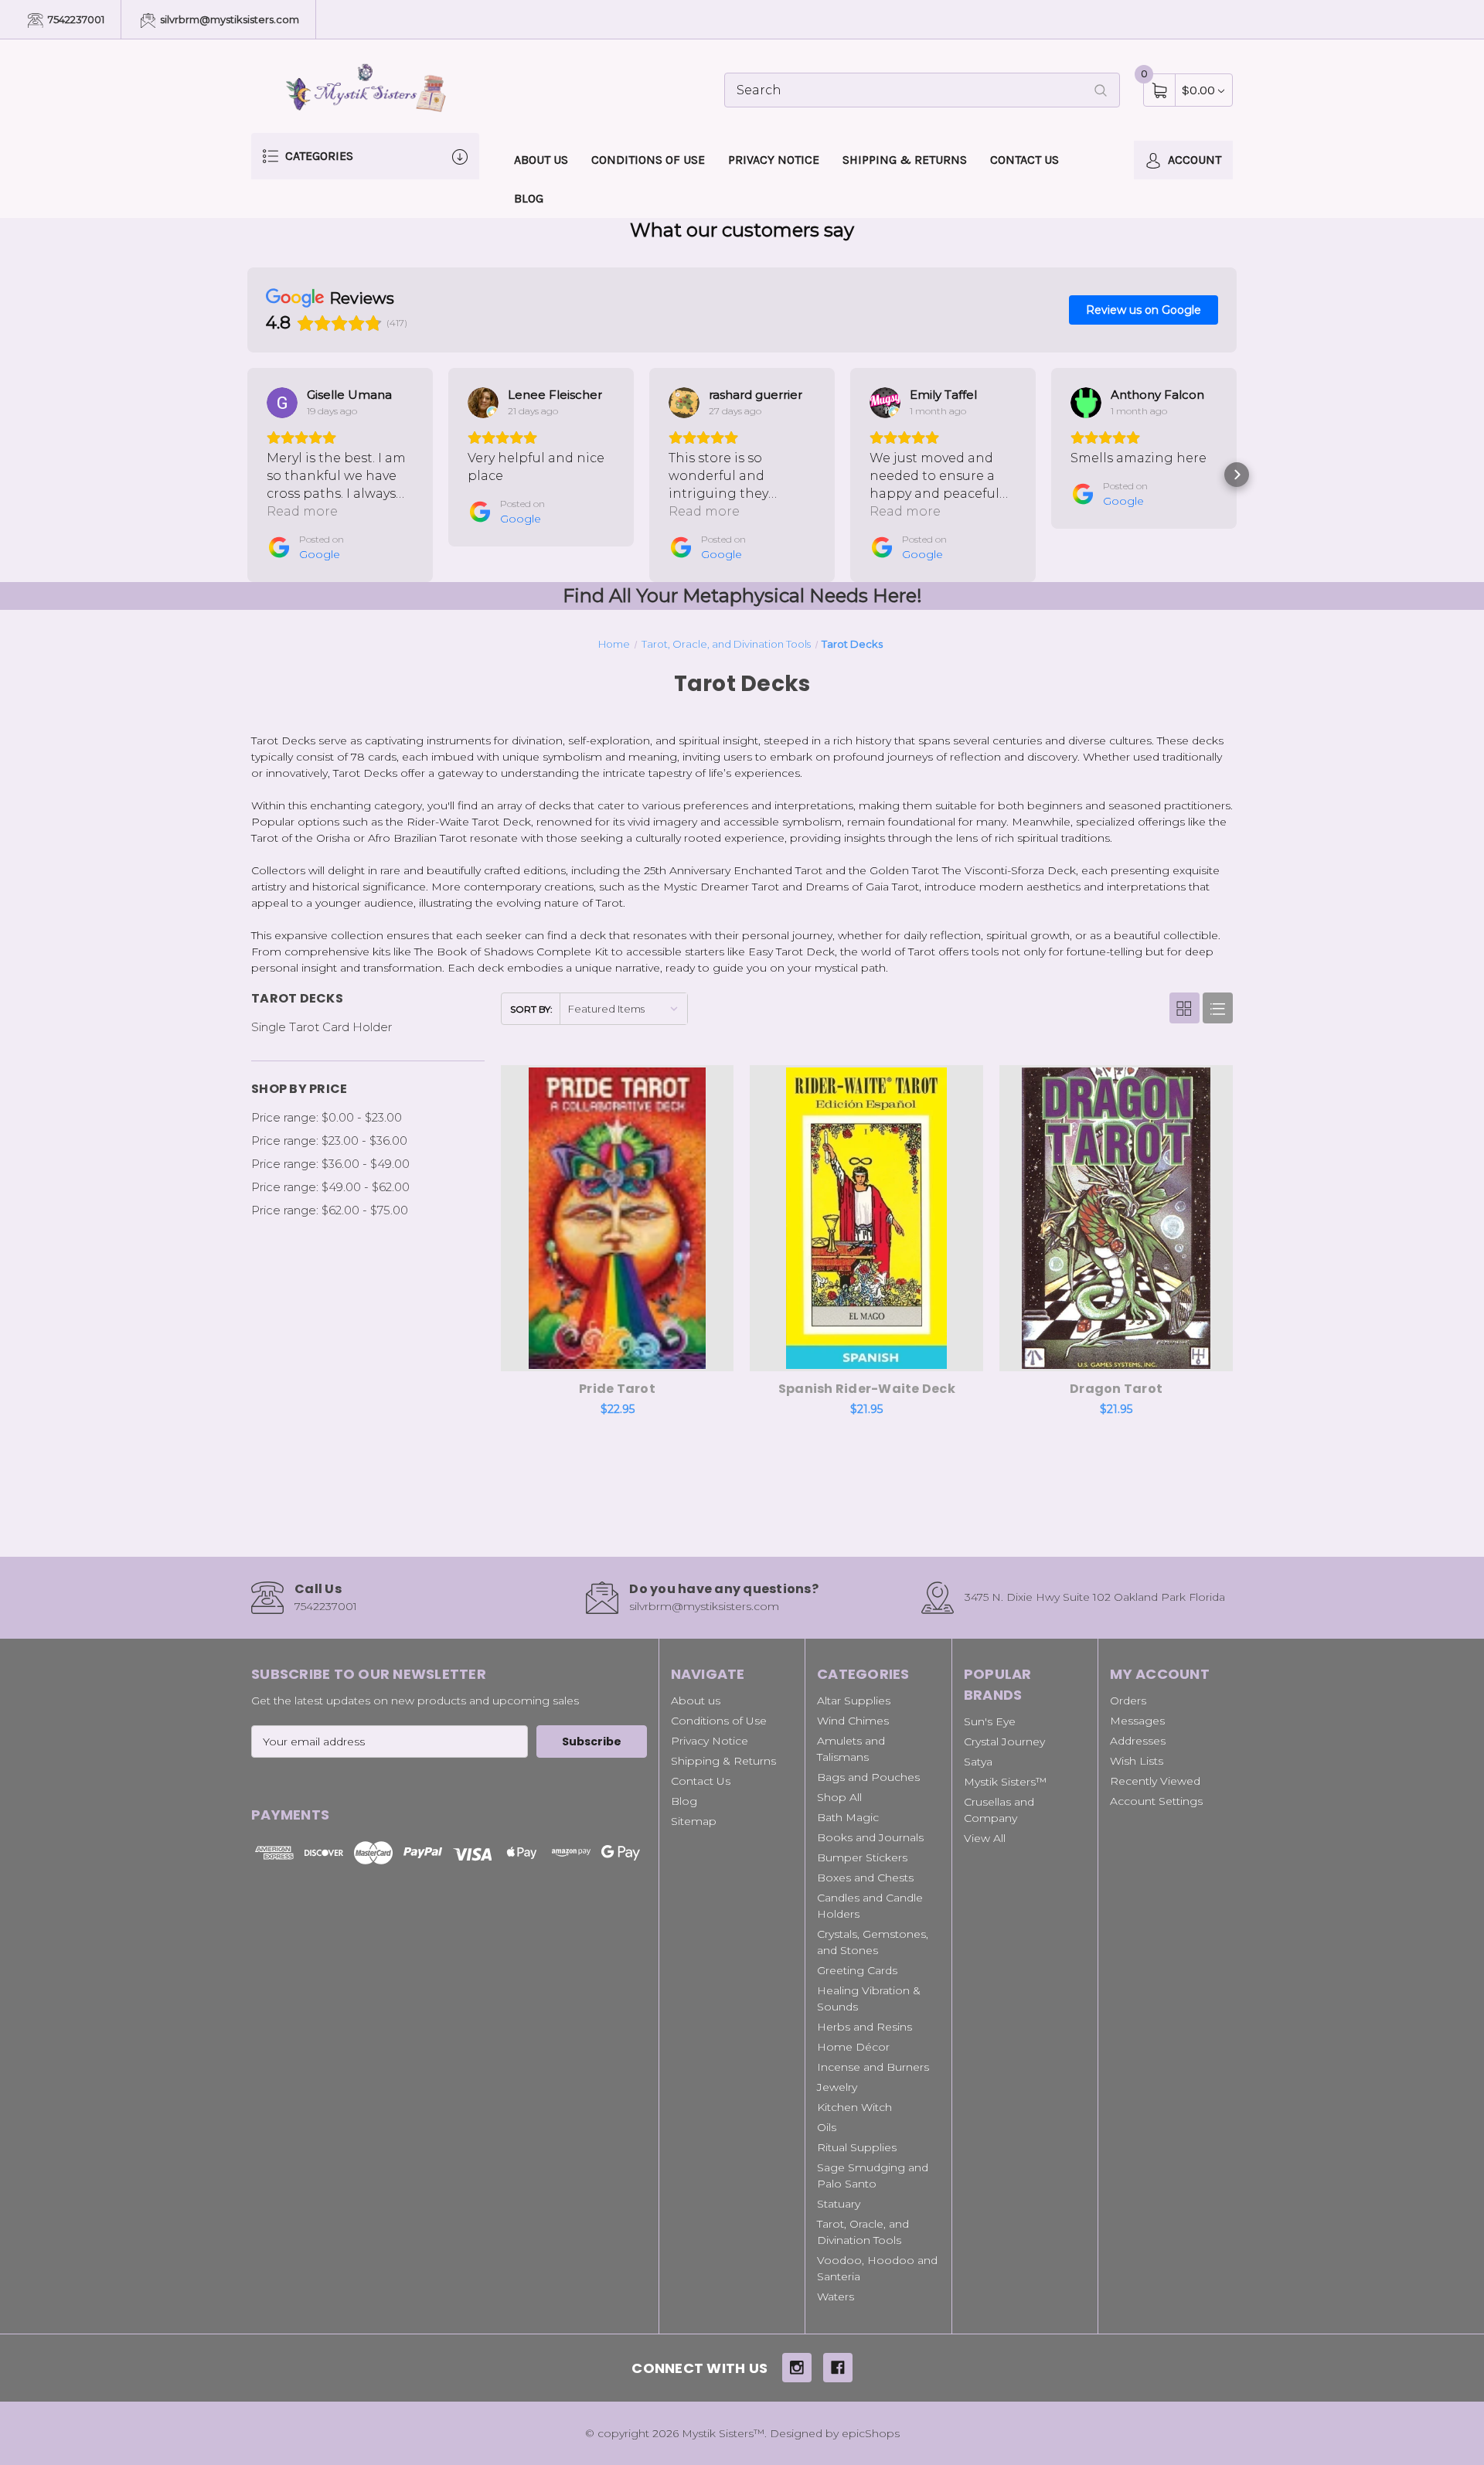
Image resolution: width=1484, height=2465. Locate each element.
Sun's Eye (990, 1721)
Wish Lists (1137, 1761)
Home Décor (853, 2047)
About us (541, 160)
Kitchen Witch (854, 2107)
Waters (836, 2296)
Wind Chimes (853, 1721)
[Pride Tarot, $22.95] (618, 1218)
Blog (529, 198)
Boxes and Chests (865, 1878)
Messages (1137, 1721)
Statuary (839, 2204)
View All (985, 1838)
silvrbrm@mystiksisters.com (228, 19)
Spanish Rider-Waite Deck (867, 1389)
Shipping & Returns (905, 160)
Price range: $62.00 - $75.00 (330, 1210)
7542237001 (75, 19)
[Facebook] (838, 2368)
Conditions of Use (648, 160)
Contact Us (1025, 160)
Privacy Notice (774, 160)
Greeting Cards (857, 1970)
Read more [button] (302, 511)
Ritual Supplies (857, 2147)
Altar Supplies (854, 1701)
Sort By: (531, 1009)
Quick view (672, 1081)
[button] (247, 475)
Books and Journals (870, 1837)
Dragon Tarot (1116, 1389)
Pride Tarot (617, 1389)
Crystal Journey (1004, 1742)
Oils (827, 2127)
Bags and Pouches (868, 1777)
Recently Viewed (1155, 1781)
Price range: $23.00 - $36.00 (329, 1141)
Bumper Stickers (862, 1857)
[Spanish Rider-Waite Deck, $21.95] (866, 1218)
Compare (710, 1081)
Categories (318, 156)
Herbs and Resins (865, 2027)
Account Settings (1156, 1801)
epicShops (871, 2433)
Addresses (1138, 1741)
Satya (978, 1762)
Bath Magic (848, 1817)
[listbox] (623, 1008)
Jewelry (837, 2087)
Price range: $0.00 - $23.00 (327, 1117)
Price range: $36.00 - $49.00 (330, 1164)
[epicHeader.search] (1101, 90)
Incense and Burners (873, 2067)
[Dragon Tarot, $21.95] (1116, 1218)
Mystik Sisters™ (1005, 1782)
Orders (1128, 1701)
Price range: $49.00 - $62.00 (330, 1187)
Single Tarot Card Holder (322, 1027)
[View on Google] (282, 403)
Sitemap (694, 1821)
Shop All (839, 1797)
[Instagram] (797, 2368)
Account (1193, 160)
